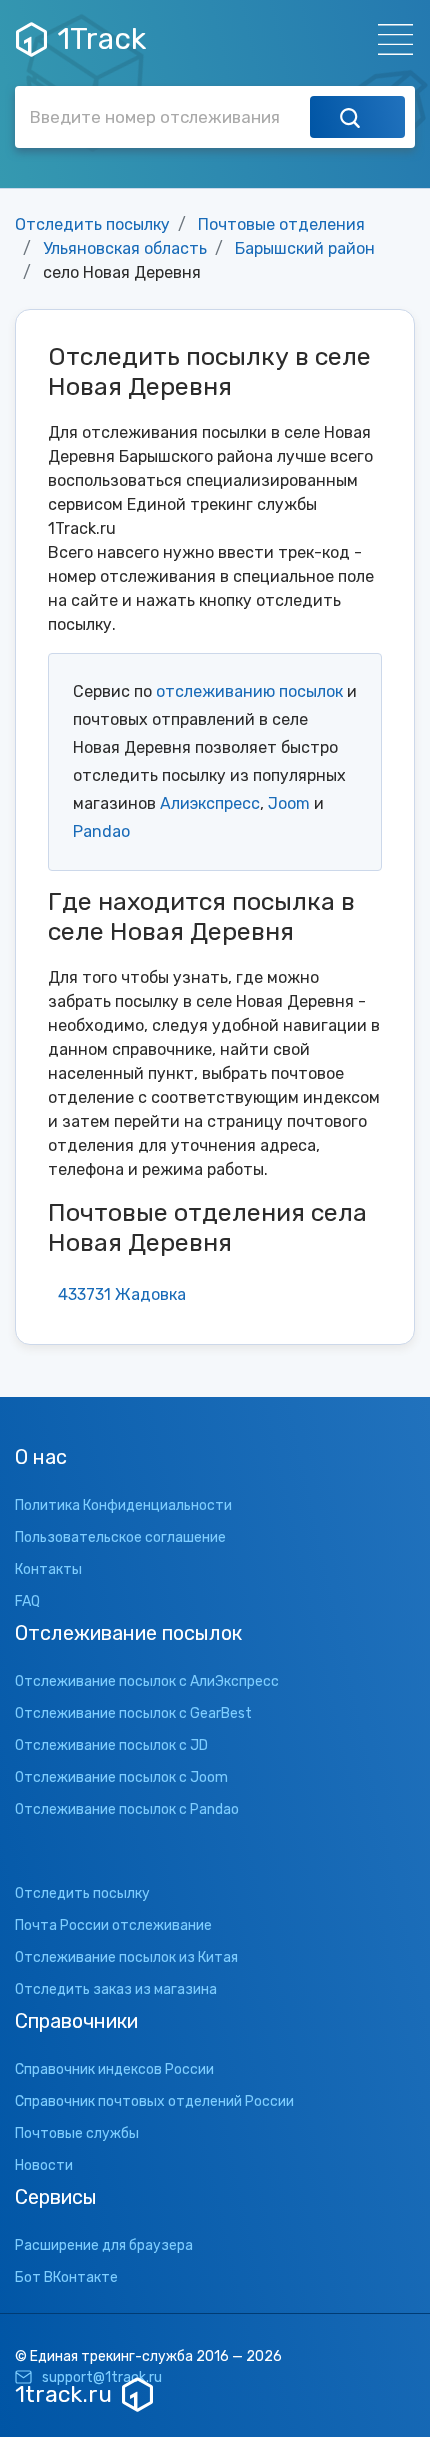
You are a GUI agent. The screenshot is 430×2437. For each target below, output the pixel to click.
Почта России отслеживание (113, 1925)
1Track (101, 39)
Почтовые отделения (281, 224)
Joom (289, 803)
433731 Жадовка (122, 1294)
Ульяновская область (125, 248)
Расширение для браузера (104, 2245)
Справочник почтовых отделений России (154, 2101)
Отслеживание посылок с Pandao (127, 1809)
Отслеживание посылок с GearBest (133, 1713)
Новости (44, 2165)
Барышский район (305, 248)
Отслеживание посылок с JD (111, 1745)
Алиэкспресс (210, 803)
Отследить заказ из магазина (116, 1989)
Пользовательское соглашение (120, 1537)
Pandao (101, 831)
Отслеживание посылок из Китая (126, 1957)
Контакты (48, 1569)
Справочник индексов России (114, 2069)
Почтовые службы (77, 2133)
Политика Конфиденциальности (123, 1505)
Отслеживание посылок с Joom (121, 1777)
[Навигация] (389, 39)
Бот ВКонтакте (66, 2277)
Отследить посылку (92, 224)
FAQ (27, 1601)
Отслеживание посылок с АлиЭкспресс (147, 1681)
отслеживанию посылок (249, 691)
